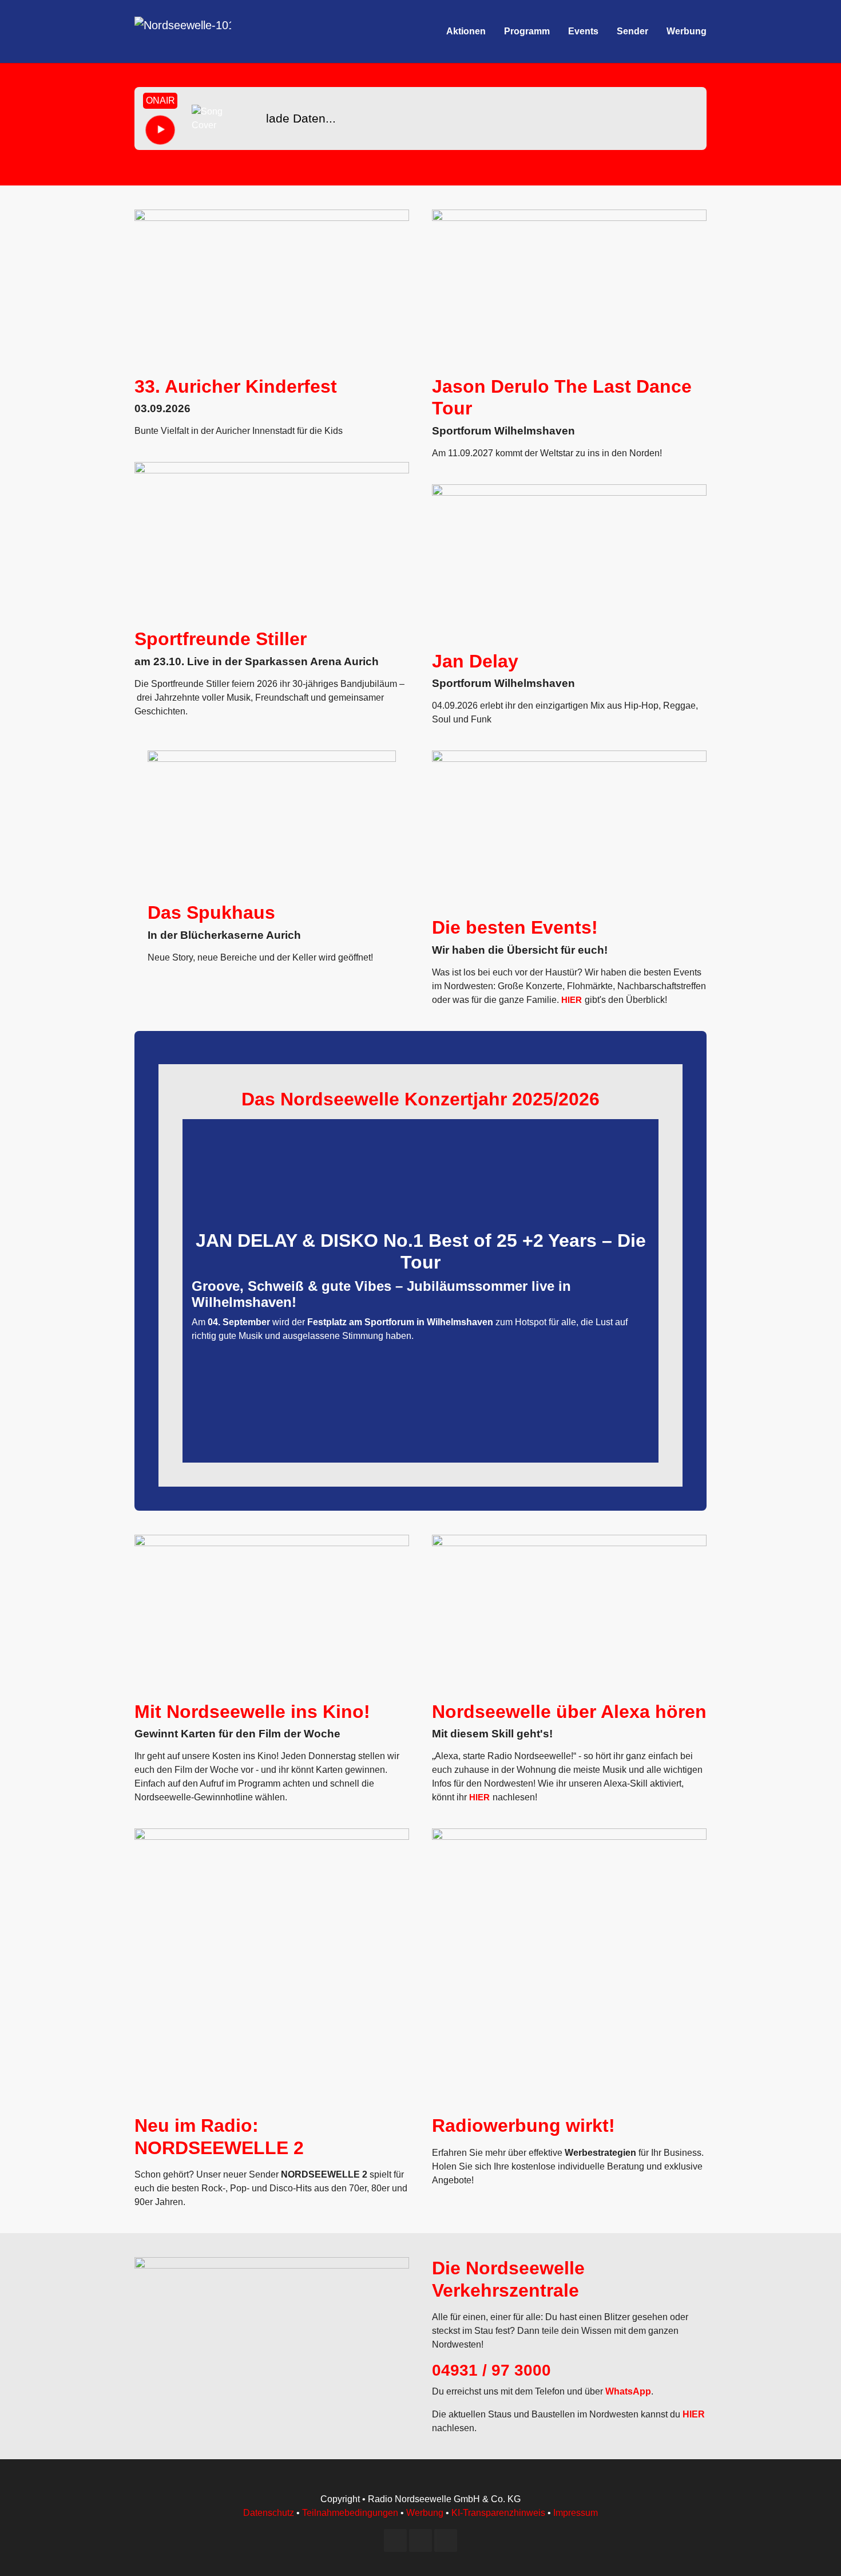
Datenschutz (269, 2513)
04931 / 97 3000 (491, 2370)
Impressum (576, 2513)
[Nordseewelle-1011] (183, 31)
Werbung (425, 2513)
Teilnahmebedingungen (350, 2513)
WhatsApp (628, 2391)
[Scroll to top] (816, 2551)
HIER (572, 1000)
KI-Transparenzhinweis (498, 2513)
